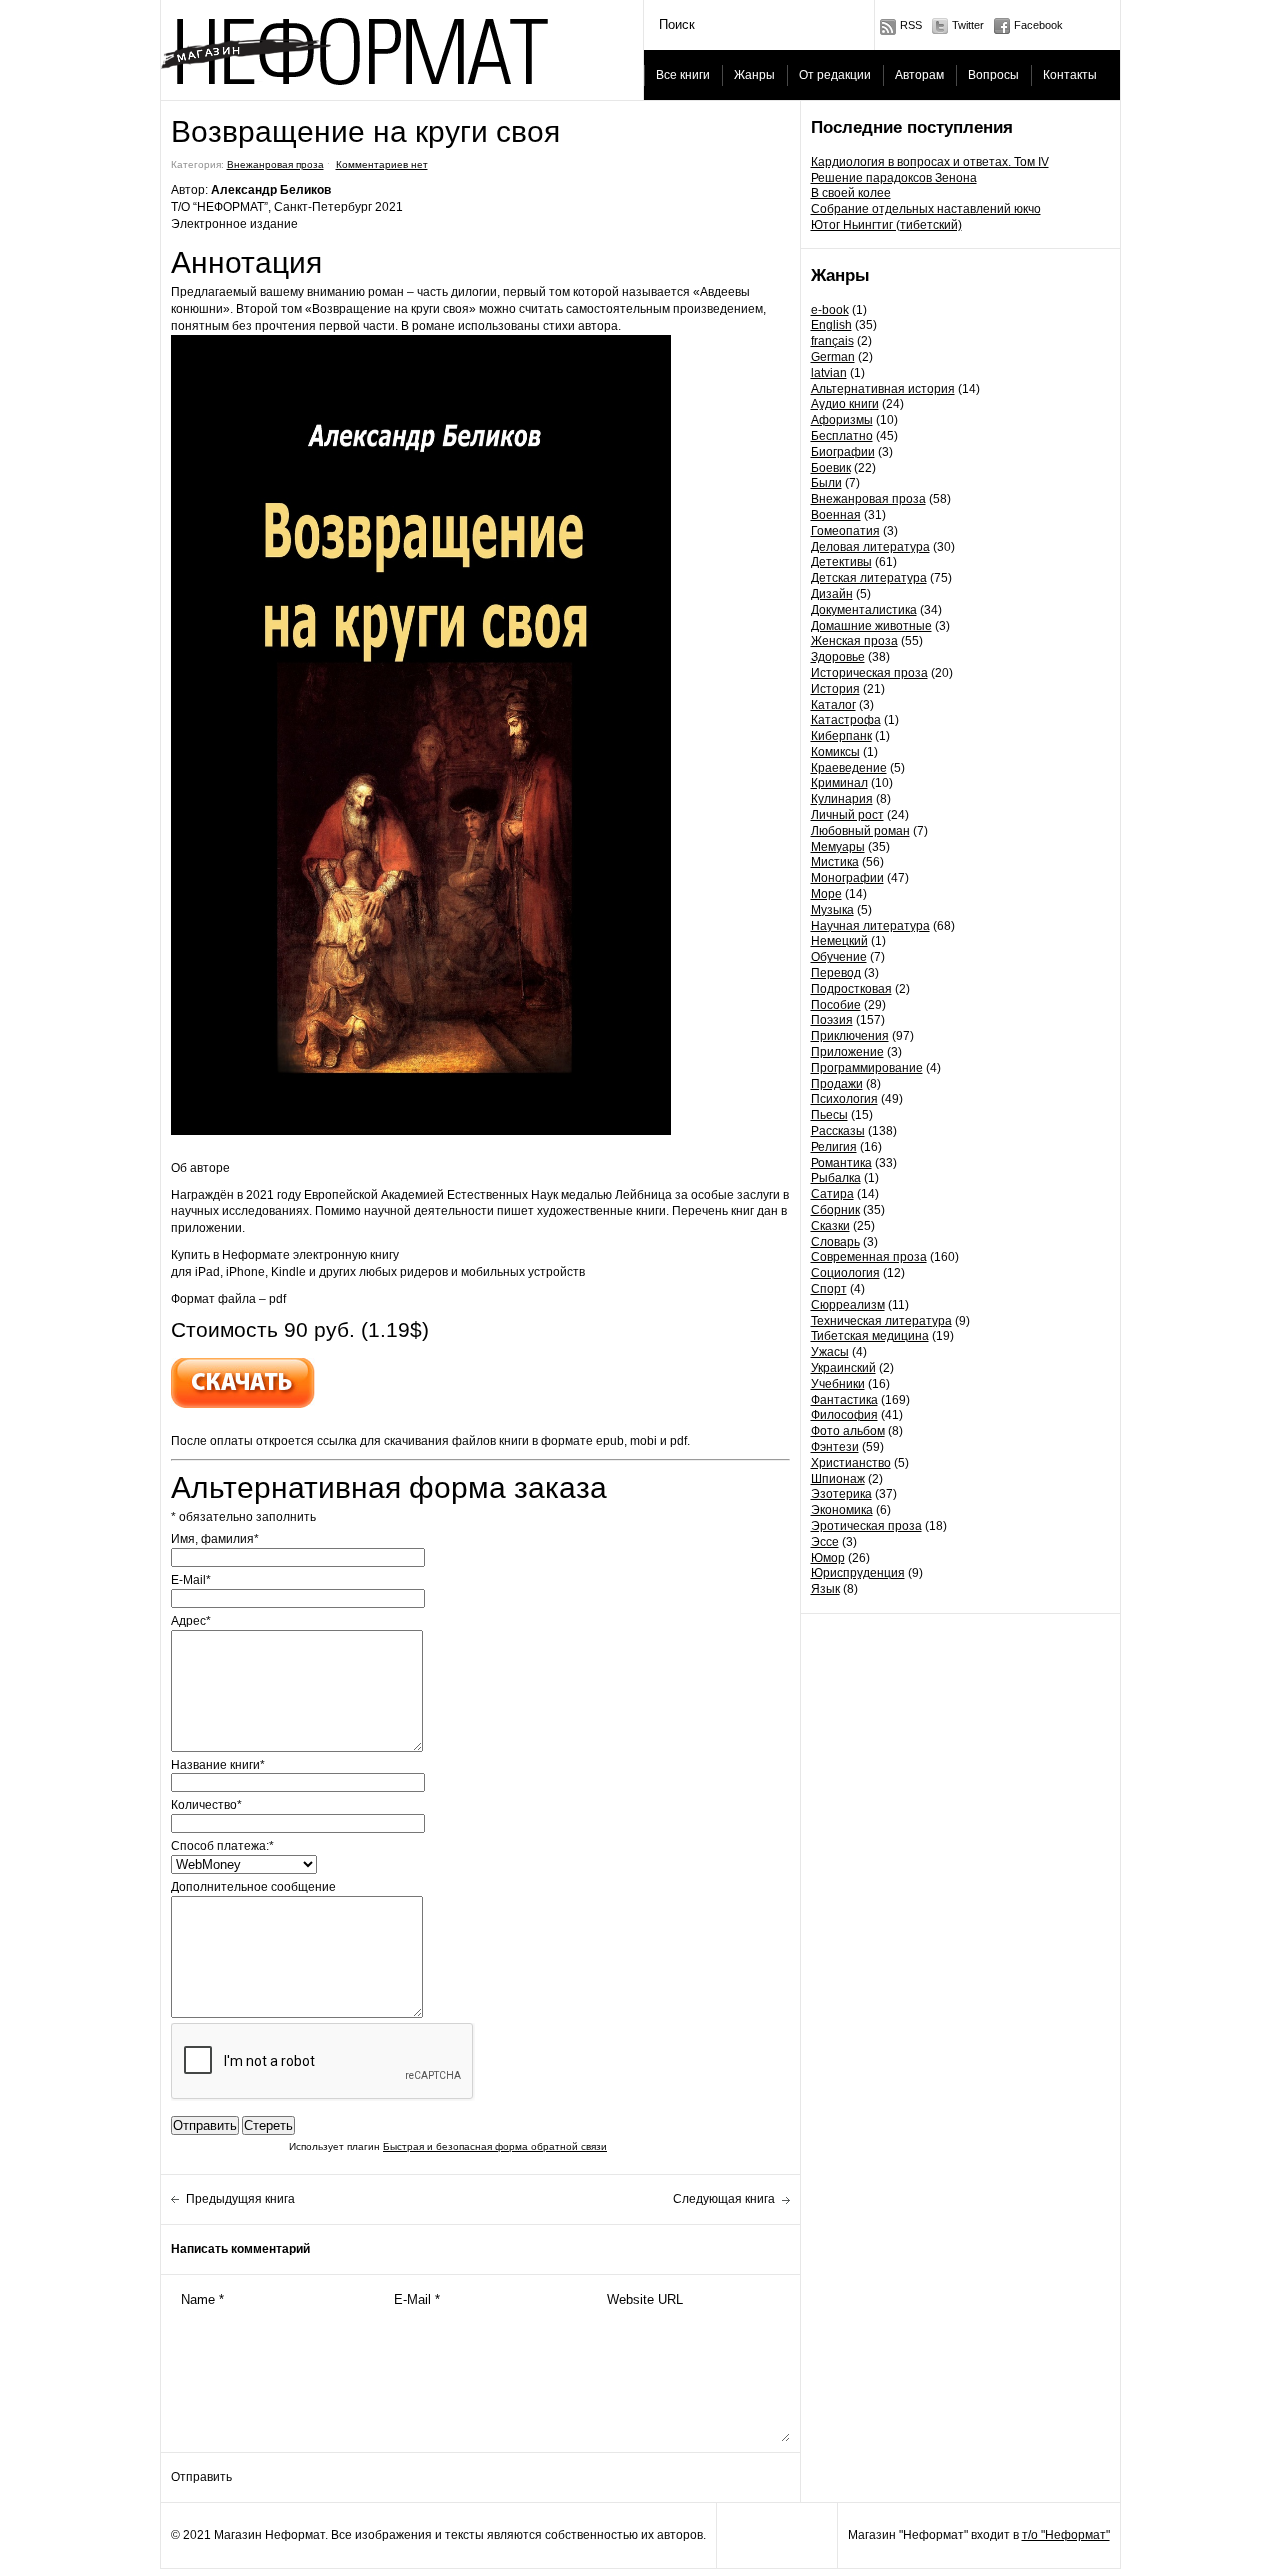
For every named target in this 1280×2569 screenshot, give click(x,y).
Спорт (829, 1289)
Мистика (835, 862)
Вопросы (993, 75)
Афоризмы (842, 420)
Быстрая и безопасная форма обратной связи (495, 2146)
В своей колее (851, 193)
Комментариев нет (382, 164)
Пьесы (829, 1115)
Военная (836, 515)
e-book (830, 310)
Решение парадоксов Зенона (894, 178)
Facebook (1038, 25)
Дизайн (832, 594)
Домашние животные (871, 626)
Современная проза (869, 1257)
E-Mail (191, 1580)
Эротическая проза (866, 1526)
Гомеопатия (845, 531)
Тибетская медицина (870, 1336)
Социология (845, 1273)
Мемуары (838, 847)
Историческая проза (869, 673)
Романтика (841, 1163)
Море (826, 894)
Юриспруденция (858, 1573)
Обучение (839, 957)
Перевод (836, 973)
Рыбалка (836, 1178)
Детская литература (869, 578)
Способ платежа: (222, 1846)
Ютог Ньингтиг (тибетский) (886, 225)
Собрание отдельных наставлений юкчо (926, 209)
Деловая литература (870, 547)
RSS (911, 25)
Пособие (836, 1005)
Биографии (843, 452)
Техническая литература (881, 1321)
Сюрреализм (848, 1305)
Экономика (842, 1510)
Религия (834, 1147)
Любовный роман (860, 831)
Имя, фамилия (215, 1539)
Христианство (851, 1463)
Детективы (841, 562)
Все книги (683, 75)
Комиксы (835, 752)
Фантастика (844, 1400)
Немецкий (839, 941)
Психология (844, 1099)
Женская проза (854, 641)
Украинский (843, 1368)
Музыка (832, 910)
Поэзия (832, 1020)
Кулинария (842, 799)
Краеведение (849, 768)
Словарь (835, 1242)
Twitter (968, 25)
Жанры (754, 75)
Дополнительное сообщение (253, 1887)
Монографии (847, 878)
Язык (825, 1589)
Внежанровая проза (868, 499)
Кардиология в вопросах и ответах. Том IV (930, 162)
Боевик (831, 468)
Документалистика (864, 610)
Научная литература (870, 926)
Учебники (838, 1384)
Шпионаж (838, 1479)
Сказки (830, 1226)
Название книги (218, 1765)
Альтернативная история (883, 389)
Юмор (828, 1558)
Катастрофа (846, 720)
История (835, 689)
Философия (844, 1415)
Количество (206, 1805)
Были (826, 483)
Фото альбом (848, 1431)
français (832, 341)
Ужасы (830, 1352)
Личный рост (847, 815)
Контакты (1070, 75)
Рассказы (838, 1131)
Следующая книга (724, 2199)
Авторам (919, 75)
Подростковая (851, 989)
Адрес (191, 1621)
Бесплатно (842, 436)
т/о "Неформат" (1066, 2535)
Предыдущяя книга (240, 2199)
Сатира (832, 1194)
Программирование (867, 1068)
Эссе (825, 1542)
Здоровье (838, 657)
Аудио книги (845, 404)
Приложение (847, 1052)
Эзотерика (841, 1494)
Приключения (850, 1036)
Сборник (835, 1210)
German (833, 357)
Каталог (833, 705)
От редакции (835, 75)
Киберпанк (841, 736)
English (831, 325)
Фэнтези (835, 1447)
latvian (829, 373)
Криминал (839, 783)
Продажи (837, 1084)
